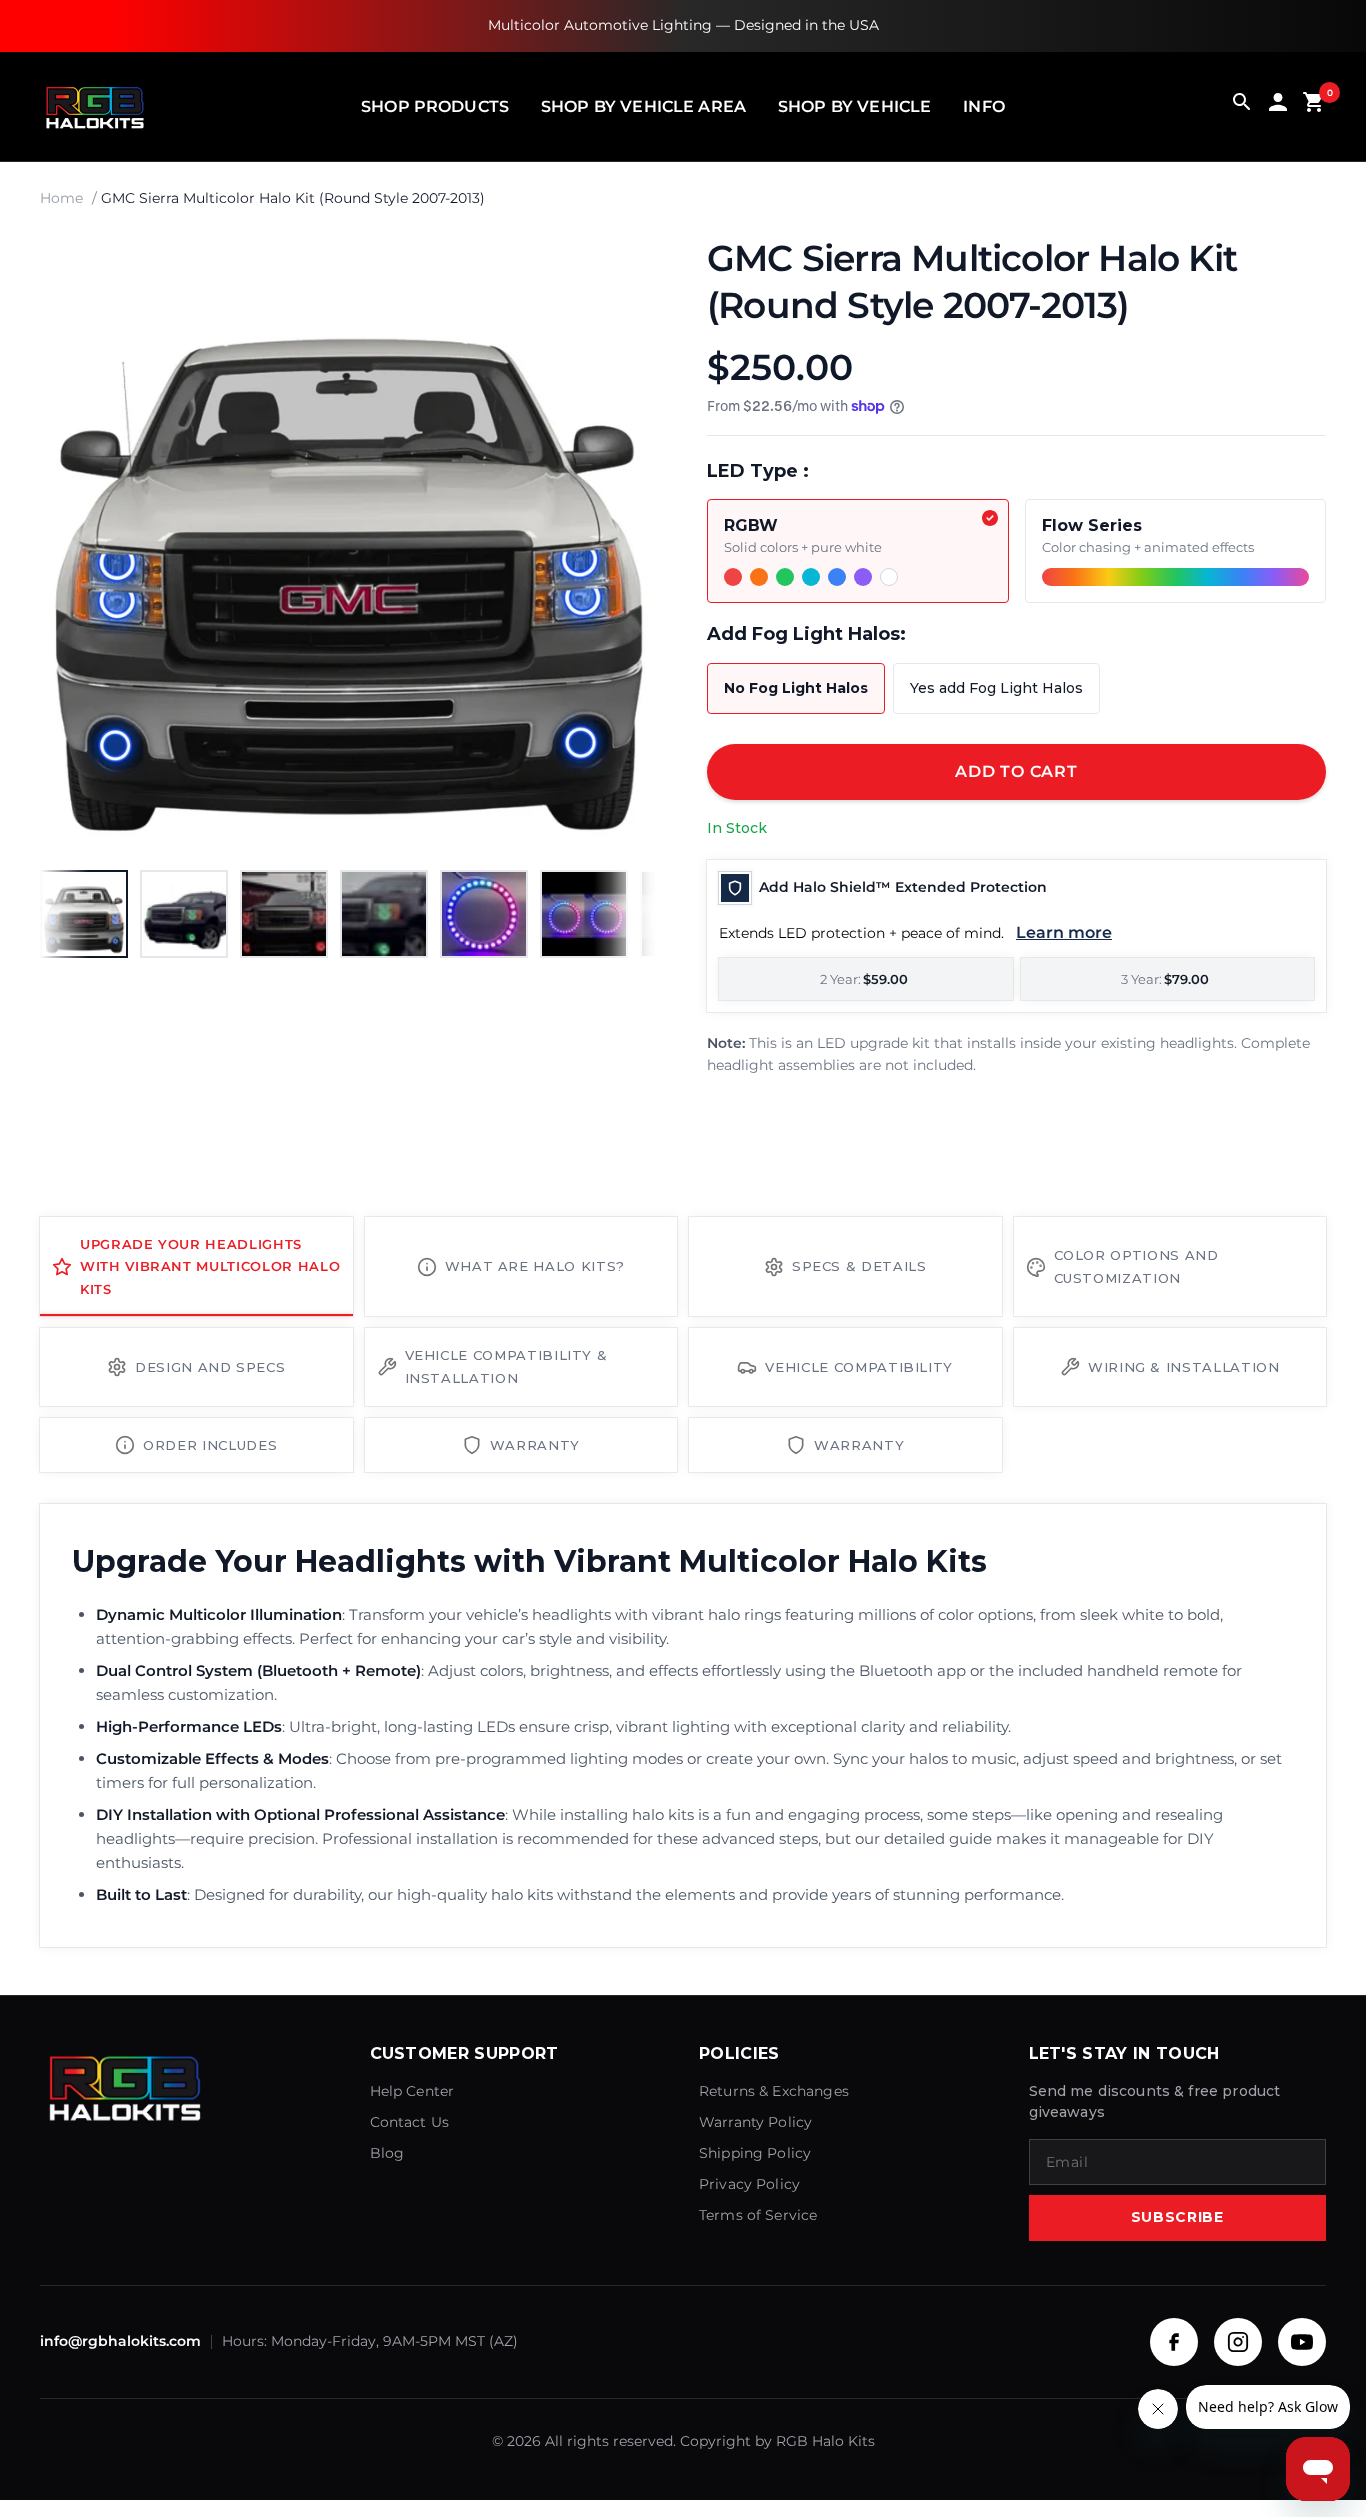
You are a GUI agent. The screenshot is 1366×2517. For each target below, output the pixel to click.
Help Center (412, 2091)
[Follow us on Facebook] (1174, 2342)
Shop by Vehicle (854, 106)
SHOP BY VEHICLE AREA (643, 106)
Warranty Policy (755, 2122)
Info (984, 106)
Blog (387, 2153)
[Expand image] (625, 269)
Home (61, 198)
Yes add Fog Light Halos (996, 688)
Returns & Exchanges (774, 2091)
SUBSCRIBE (1177, 2217)
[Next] (623, 545)
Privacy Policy (749, 2184)
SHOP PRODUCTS (435, 106)
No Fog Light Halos (796, 688)
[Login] (1278, 106)
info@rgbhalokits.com (120, 2341)
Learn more (1064, 932)
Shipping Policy (755, 2153)
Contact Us (410, 2122)
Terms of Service (758, 2215)
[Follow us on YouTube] (1302, 2342)
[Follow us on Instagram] (1238, 2342)
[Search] (1242, 106)
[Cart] (1314, 106)
